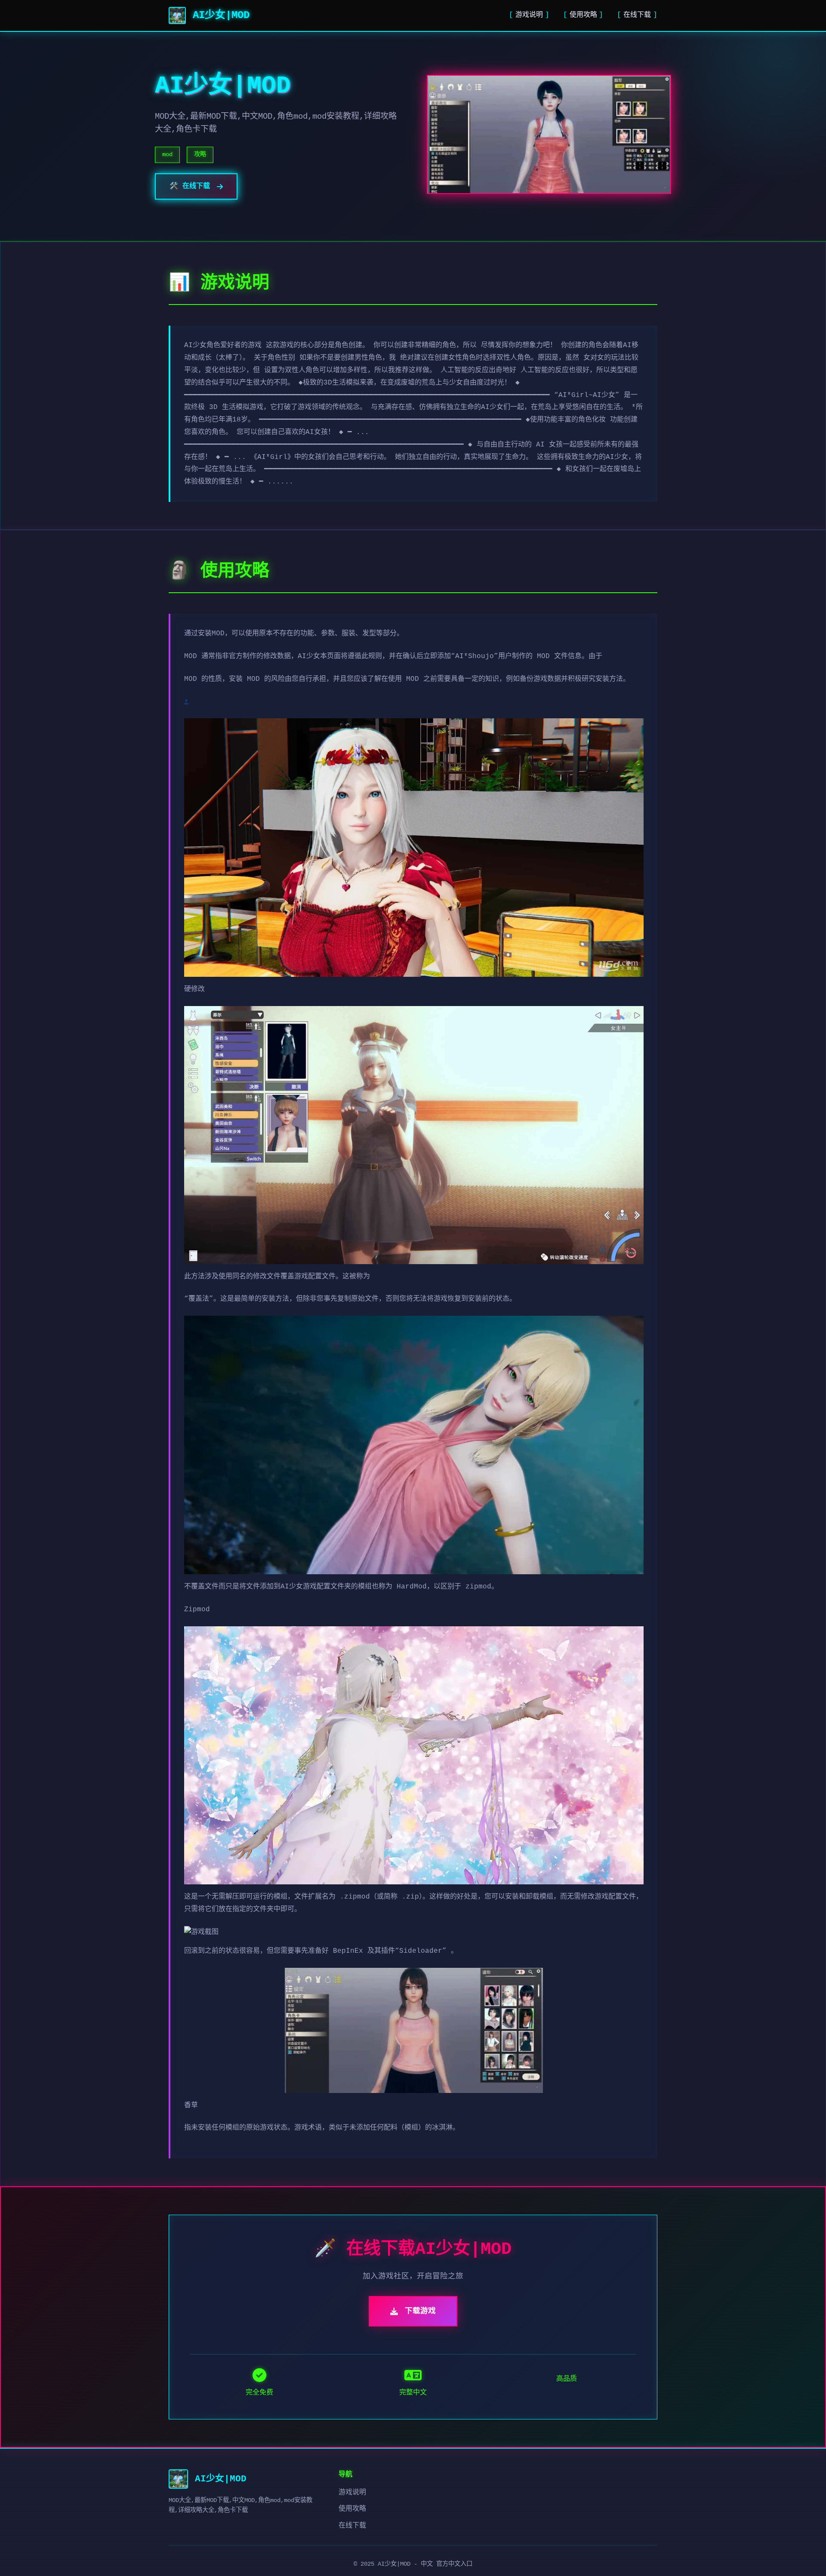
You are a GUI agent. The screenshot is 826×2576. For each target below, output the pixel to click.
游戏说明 (529, 15)
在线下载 (637, 15)
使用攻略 (583, 15)
